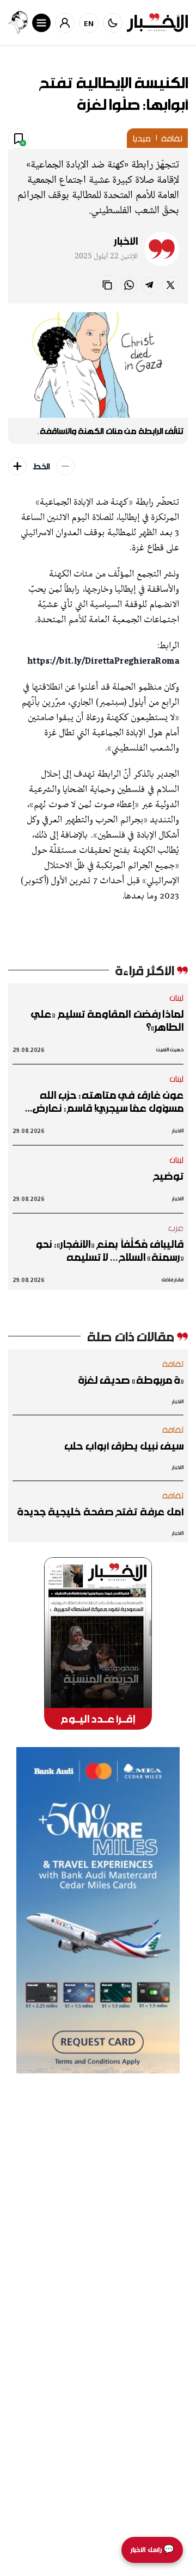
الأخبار (126, 241)
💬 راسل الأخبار (152, 2550)
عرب (176, 1228)
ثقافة (172, 138)
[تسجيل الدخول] (65, 23)
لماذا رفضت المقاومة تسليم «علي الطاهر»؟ (107, 1020)
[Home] (157, 23)
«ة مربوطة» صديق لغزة (131, 1380)
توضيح (168, 1176)
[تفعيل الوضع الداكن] (113, 23)
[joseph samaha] (18, 23)
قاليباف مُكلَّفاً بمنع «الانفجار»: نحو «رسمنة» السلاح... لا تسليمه (109, 1250)
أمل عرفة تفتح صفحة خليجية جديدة (100, 1512)
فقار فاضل (172, 1280)
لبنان (177, 998)
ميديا (141, 138)
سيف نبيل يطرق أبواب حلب (124, 1446)
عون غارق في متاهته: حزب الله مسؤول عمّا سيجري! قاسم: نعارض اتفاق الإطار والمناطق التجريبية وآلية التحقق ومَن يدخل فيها (99, 1101)
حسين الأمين (170, 1049)
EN (89, 23)
